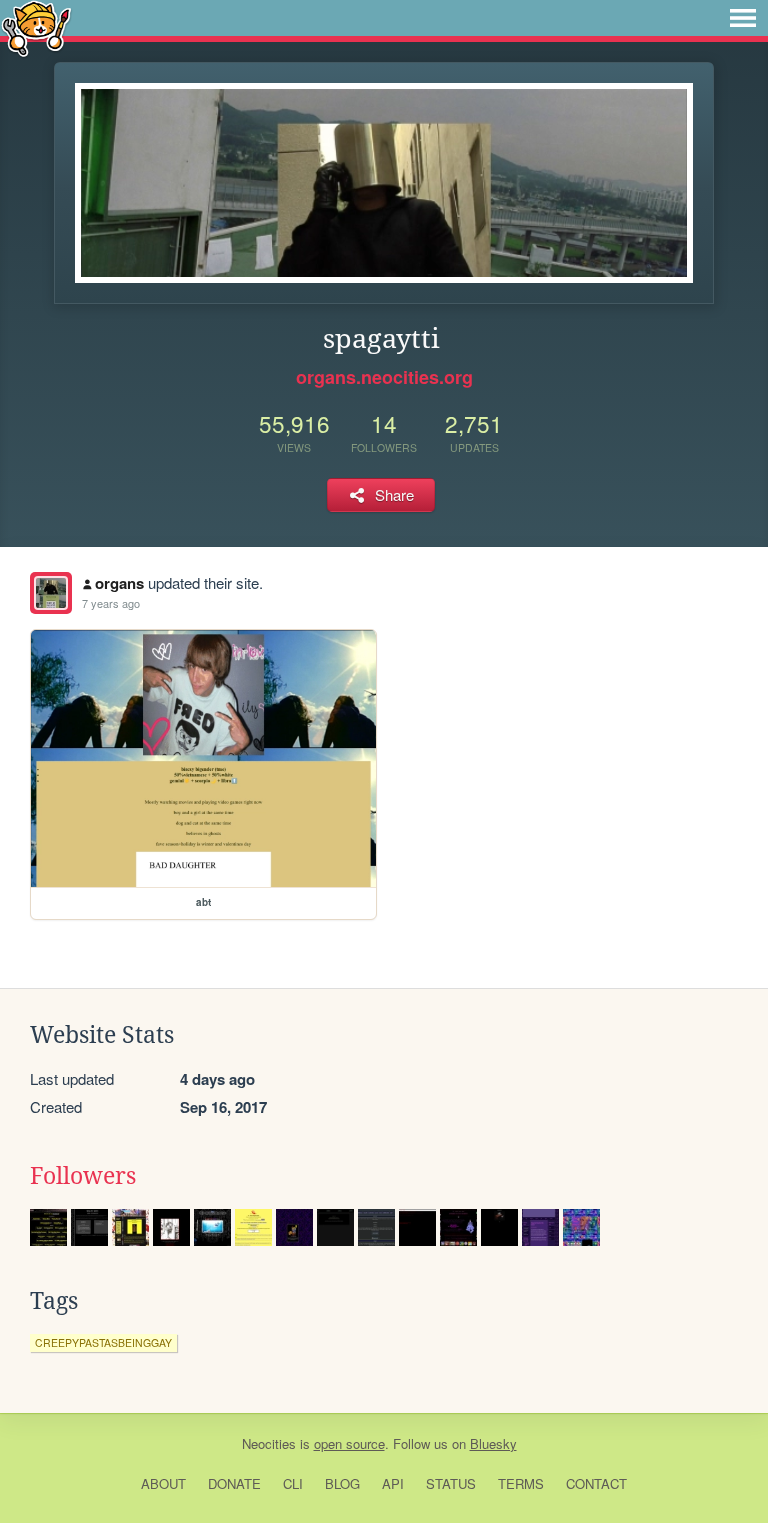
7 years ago (111, 603)
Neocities (269, 1443)
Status (451, 1483)
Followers (83, 1176)
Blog (342, 1483)
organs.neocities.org (384, 377)
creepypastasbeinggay (103, 1342)
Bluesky (493, 1443)
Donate (234, 1483)
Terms (521, 1483)
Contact (596, 1483)
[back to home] (36, 27)
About (163, 1483)
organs (119, 583)
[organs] (51, 593)
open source (349, 1443)
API (393, 1483)
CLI (293, 1483)
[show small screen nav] (743, 18)
